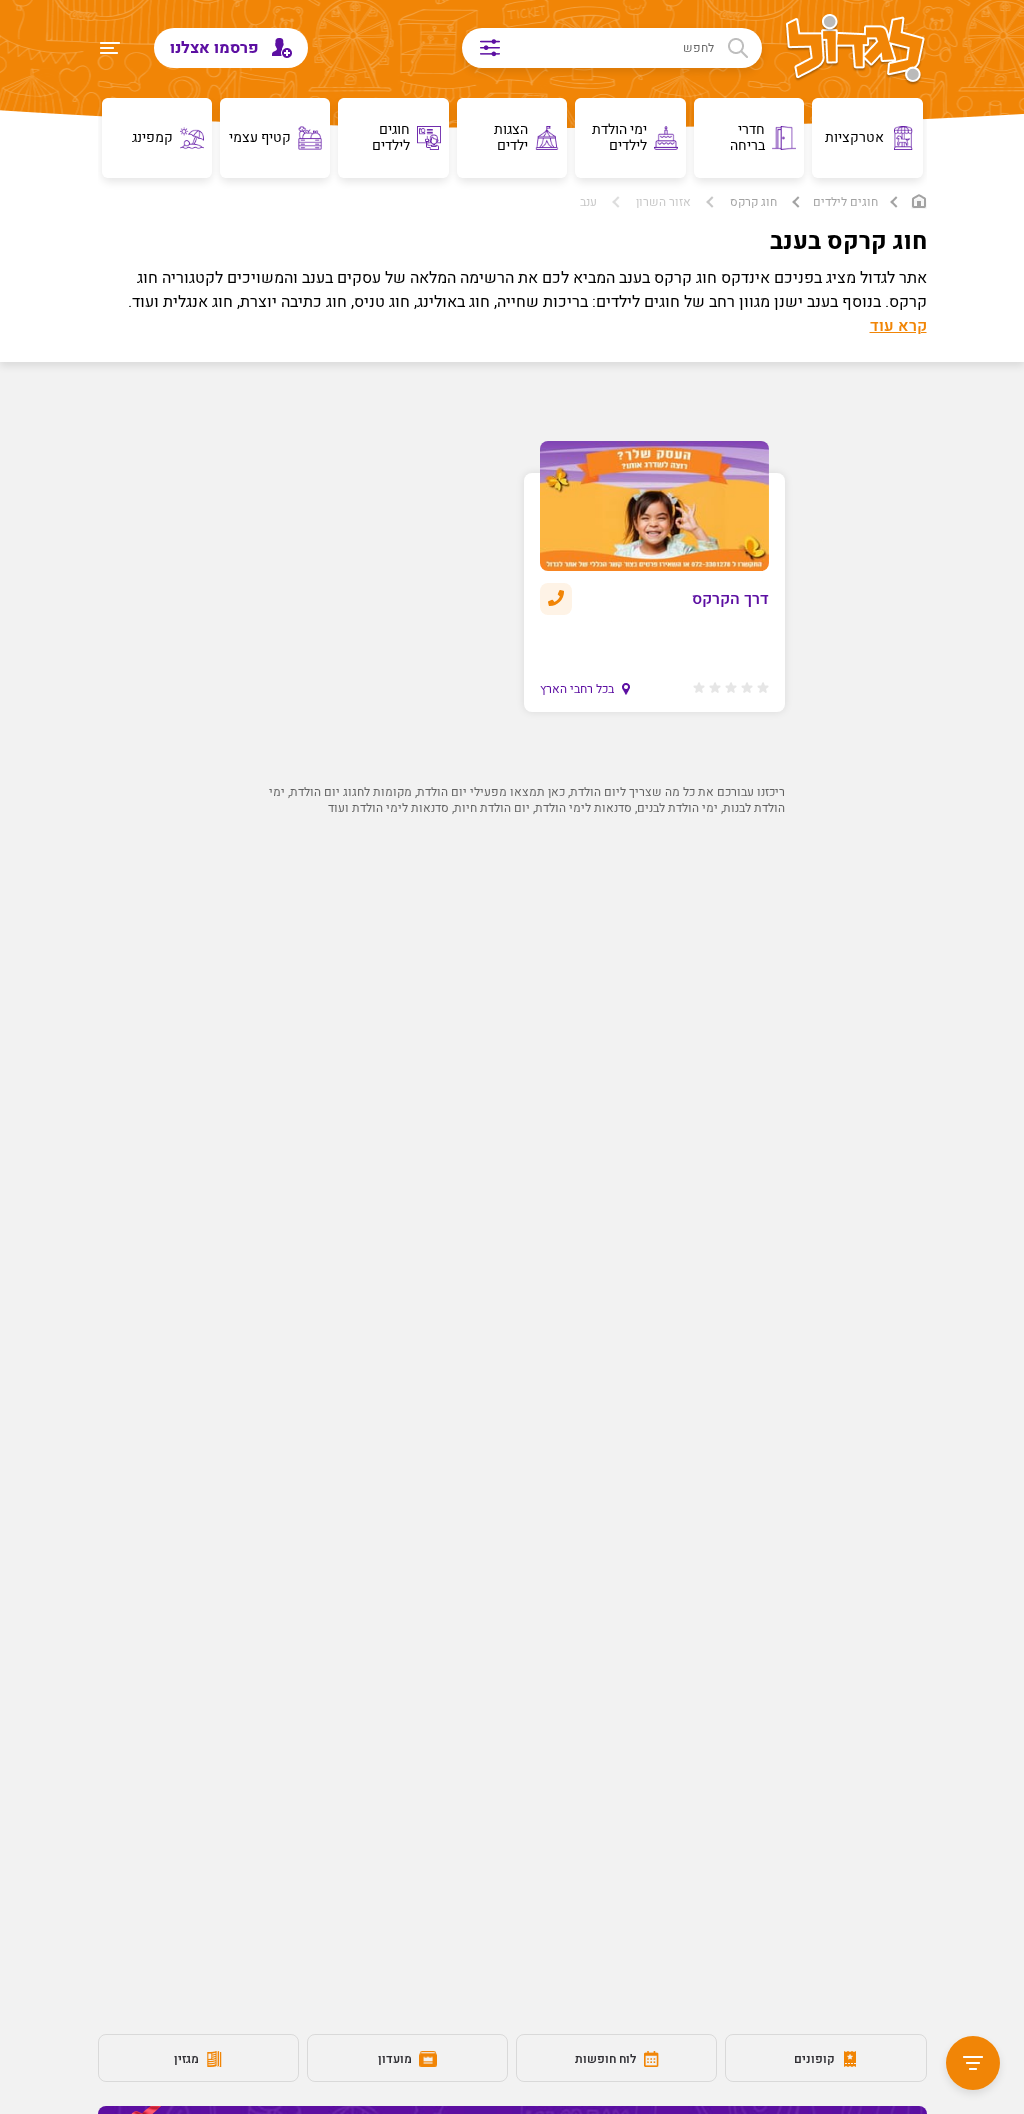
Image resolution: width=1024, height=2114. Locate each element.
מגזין (188, 2059)
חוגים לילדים (845, 202)
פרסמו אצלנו (216, 48)
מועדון (396, 2059)
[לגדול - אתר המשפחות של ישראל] (855, 50)
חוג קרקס (753, 202)
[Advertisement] (512, 1057)
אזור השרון (663, 202)
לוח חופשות (607, 2059)
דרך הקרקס (730, 599)
